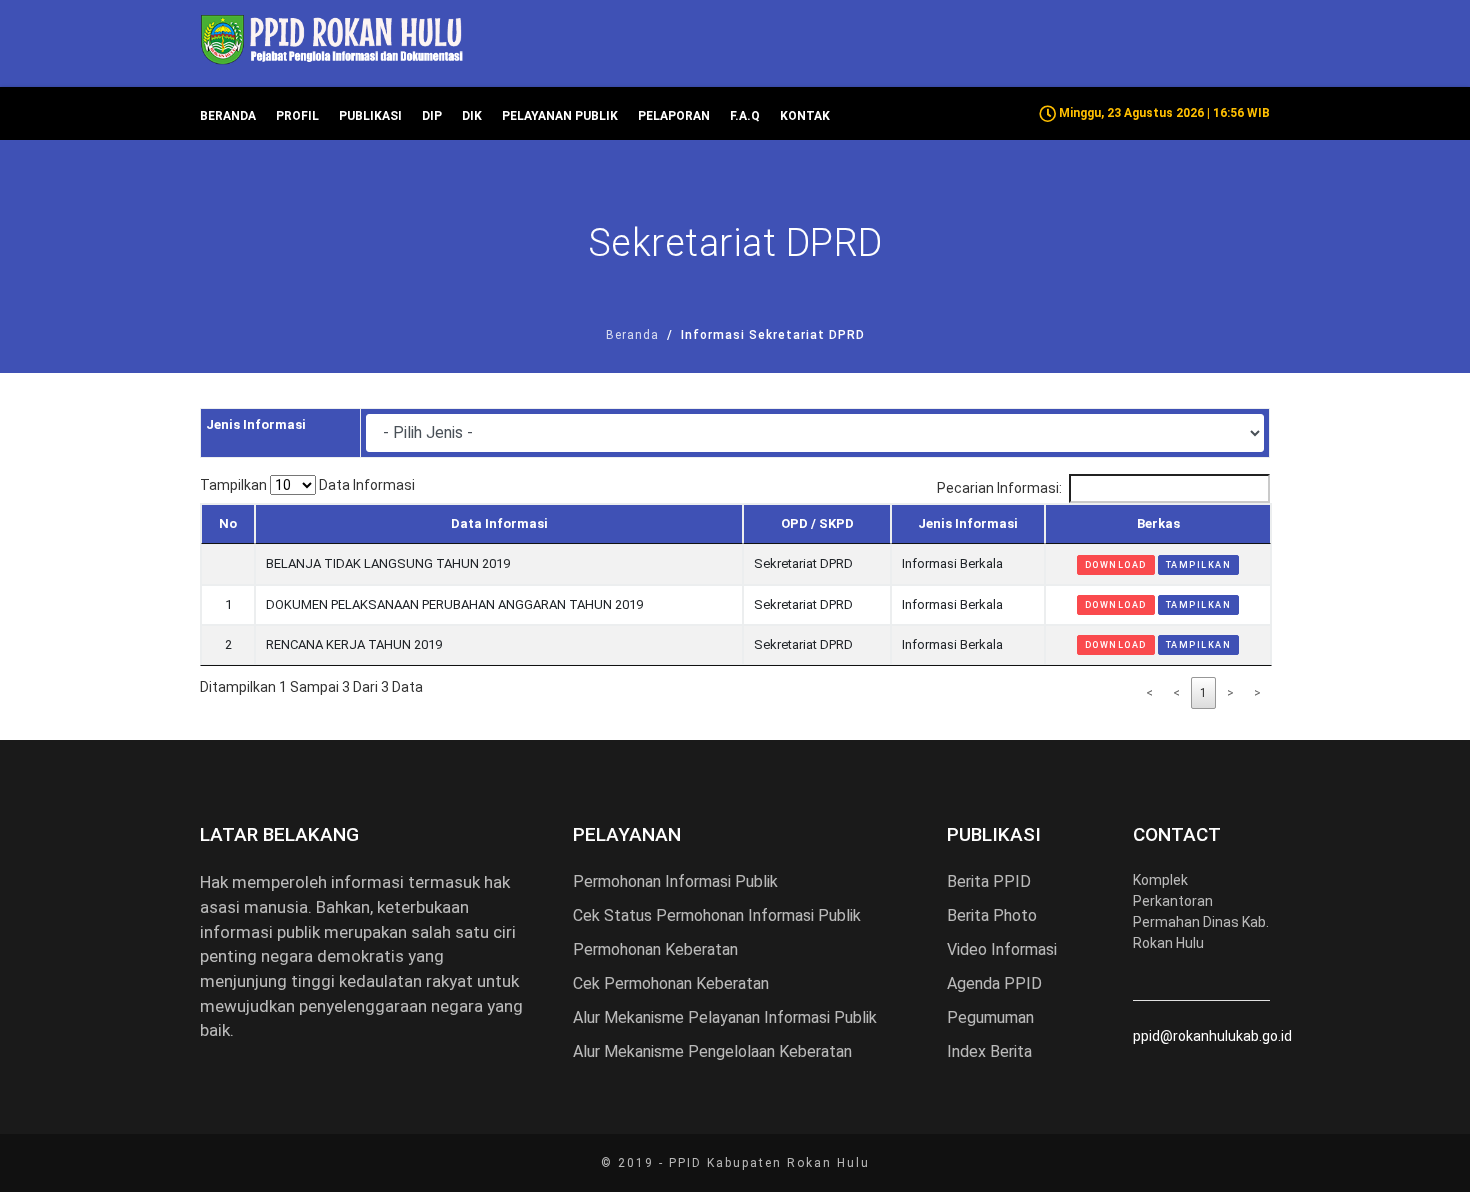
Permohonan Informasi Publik (675, 881)
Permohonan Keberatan (655, 949)
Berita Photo (992, 915)
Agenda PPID (994, 983)
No (228, 523)
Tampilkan (1199, 565)
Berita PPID (989, 881)
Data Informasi (499, 523)
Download (1116, 565)
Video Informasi (1002, 949)
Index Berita (989, 1051)
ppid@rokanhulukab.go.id (1212, 1036)
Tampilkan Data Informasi (307, 485)
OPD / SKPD (817, 523)
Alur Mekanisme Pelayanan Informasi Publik (725, 1017)
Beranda (632, 335)
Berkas (1158, 523)
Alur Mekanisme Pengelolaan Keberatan (712, 1051)
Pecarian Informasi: (999, 488)
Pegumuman (990, 1017)
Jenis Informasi (968, 523)
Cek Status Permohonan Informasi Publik (717, 915)
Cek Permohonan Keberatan (671, 983)
